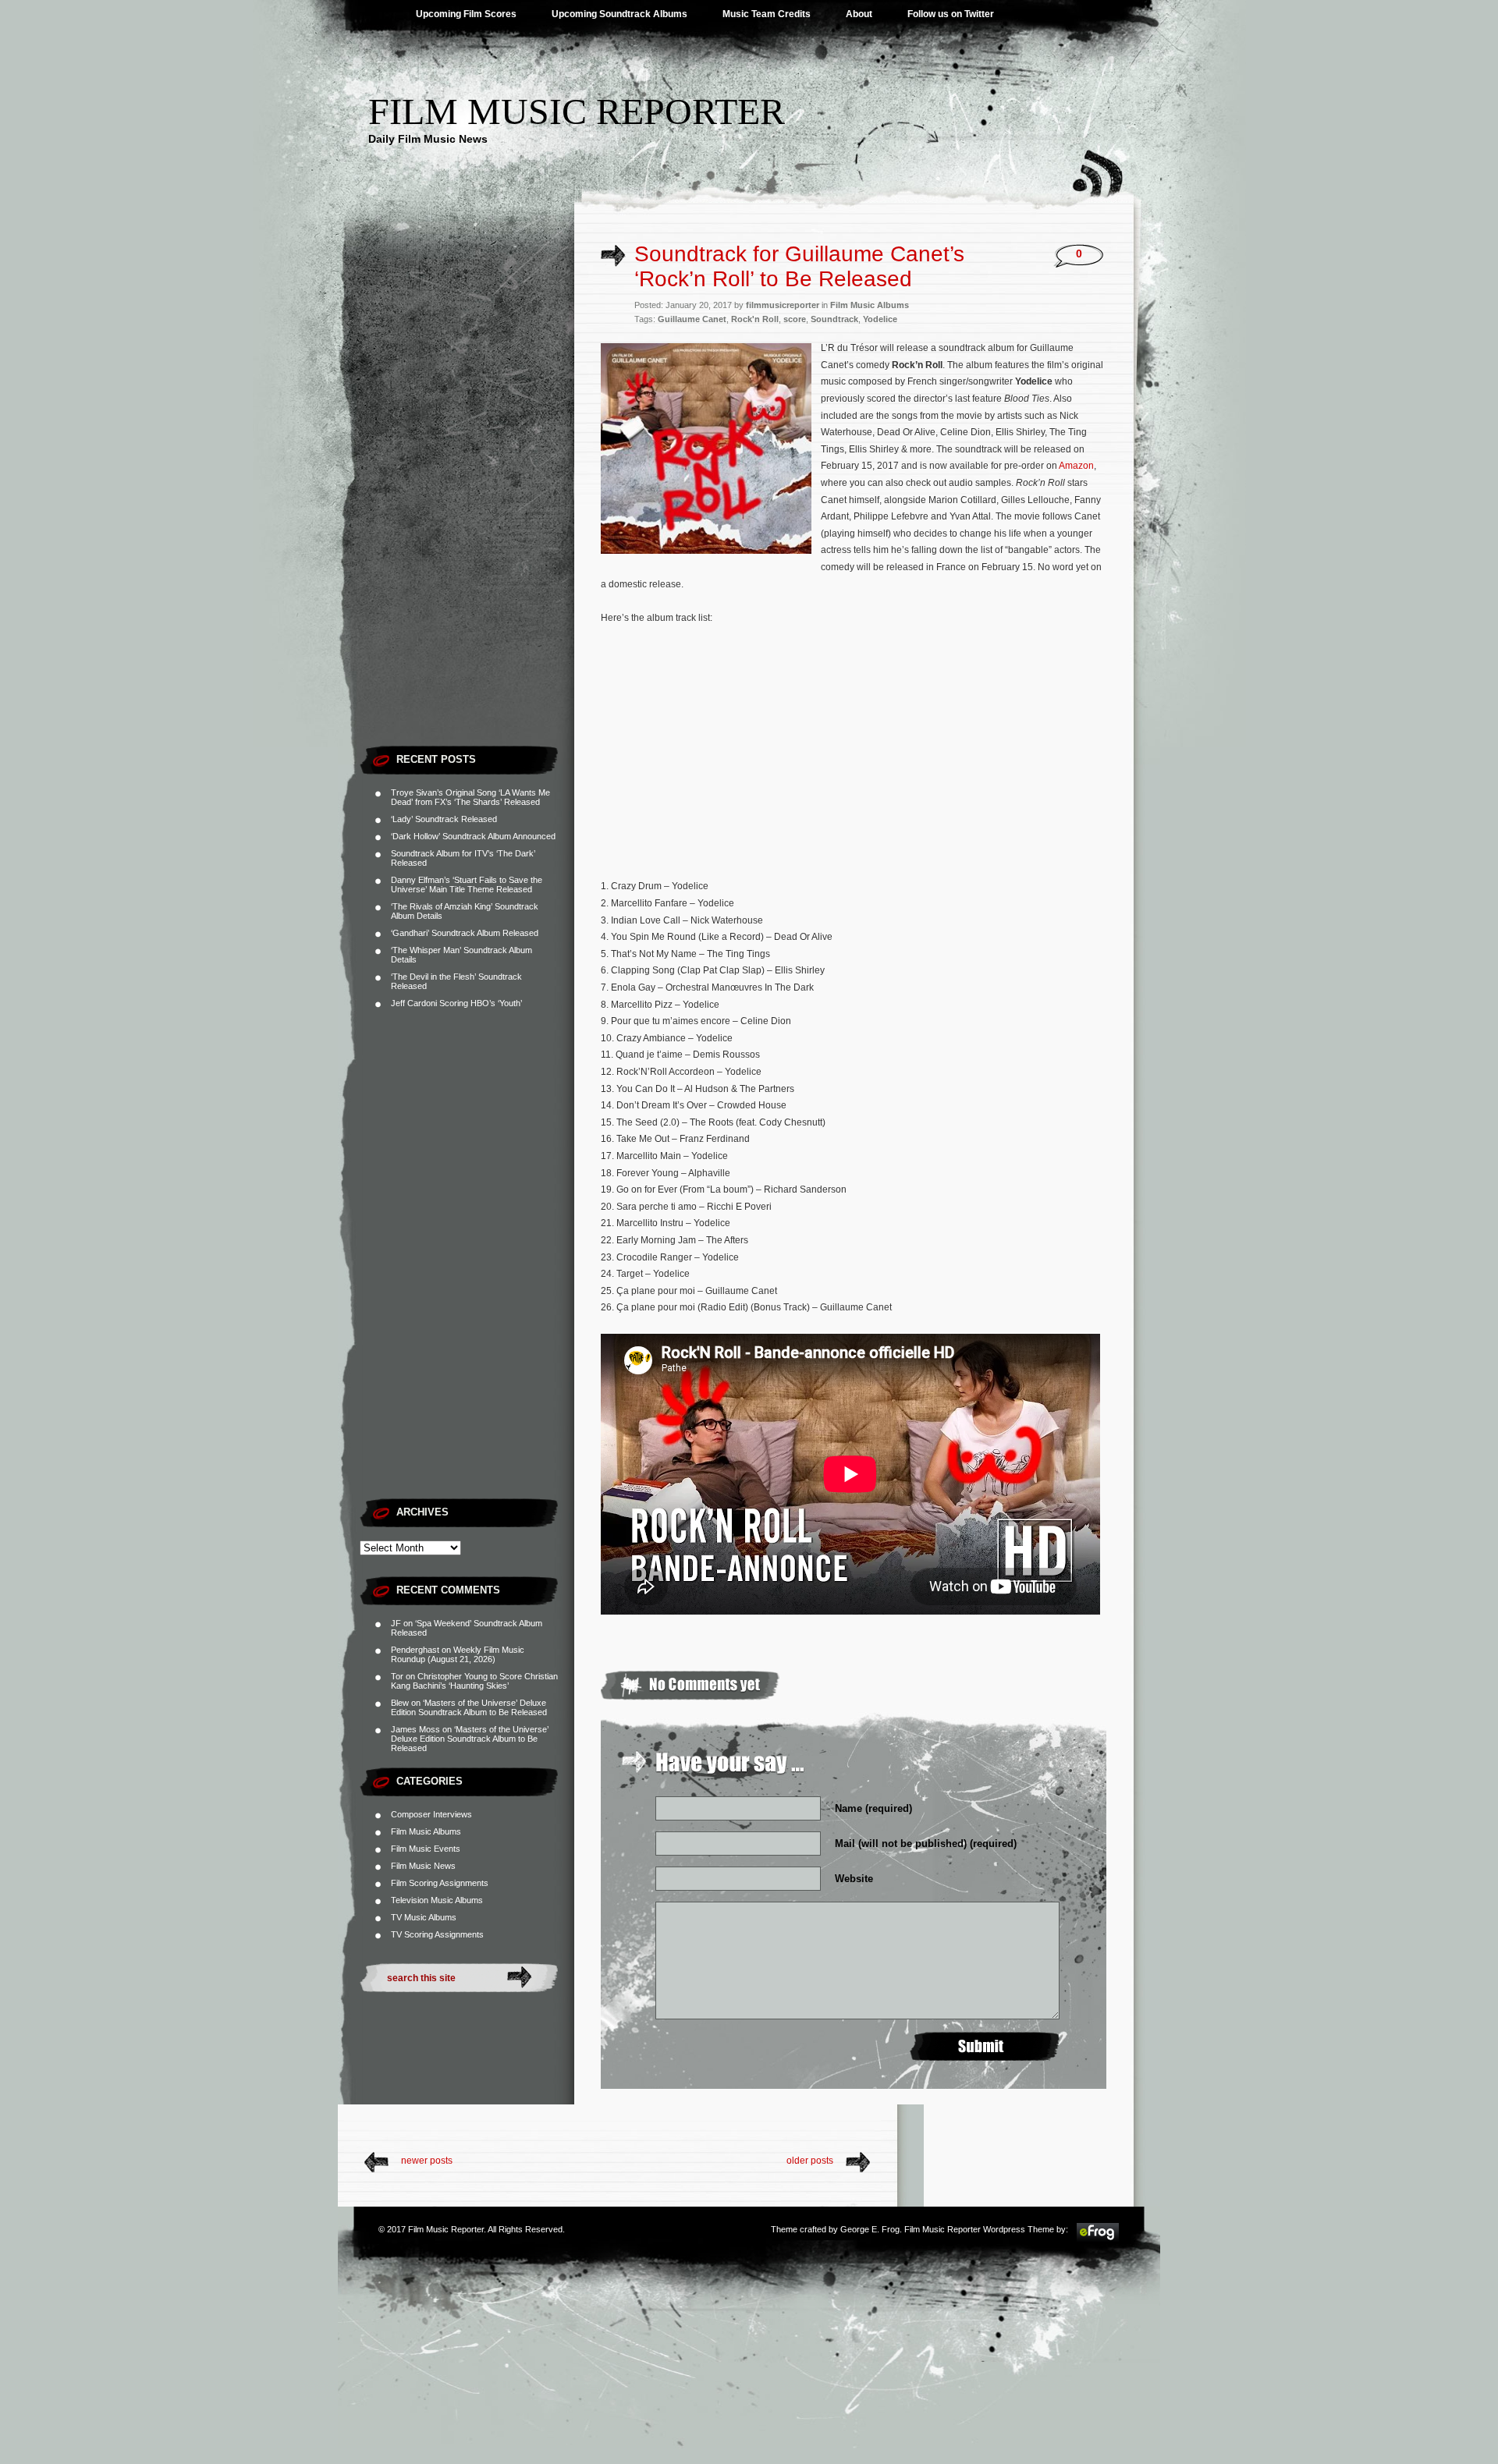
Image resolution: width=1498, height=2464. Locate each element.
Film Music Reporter (577, 111)
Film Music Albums (426, 1831)
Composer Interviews (431, 1814)
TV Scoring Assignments (437, 1934)
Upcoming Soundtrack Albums (619, 14)
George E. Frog (870, 2229)
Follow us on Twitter (951, 14)
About (859, 14)
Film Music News (423, 1866)
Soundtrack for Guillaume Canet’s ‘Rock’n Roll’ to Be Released (799, 266)
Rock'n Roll (755, 319)
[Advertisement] (467, 503)
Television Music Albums (437, 1900)
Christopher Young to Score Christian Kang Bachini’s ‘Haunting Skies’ (474, 1681)
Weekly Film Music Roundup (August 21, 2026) (458, 1654)
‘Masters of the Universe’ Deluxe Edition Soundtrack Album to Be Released (469, 1707)
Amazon (1076, 466)
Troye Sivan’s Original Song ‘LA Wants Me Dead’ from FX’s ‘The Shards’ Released (470, 797)
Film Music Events (426, 1849)
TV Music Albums (424, 1917)
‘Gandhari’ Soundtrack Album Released (465, 933)
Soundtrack (834, 319)
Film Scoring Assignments (440, 1883)
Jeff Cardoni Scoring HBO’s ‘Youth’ (456, 1003)
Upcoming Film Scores (466, 14)
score (795, 319)
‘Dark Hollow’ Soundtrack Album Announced (473, 836)
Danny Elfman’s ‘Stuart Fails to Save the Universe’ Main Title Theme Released (467, 885)
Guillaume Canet (692, 319)
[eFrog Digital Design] (1098, 2239)
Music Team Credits (767, 14)
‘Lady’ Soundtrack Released (444, 819)
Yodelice (880, 319)
